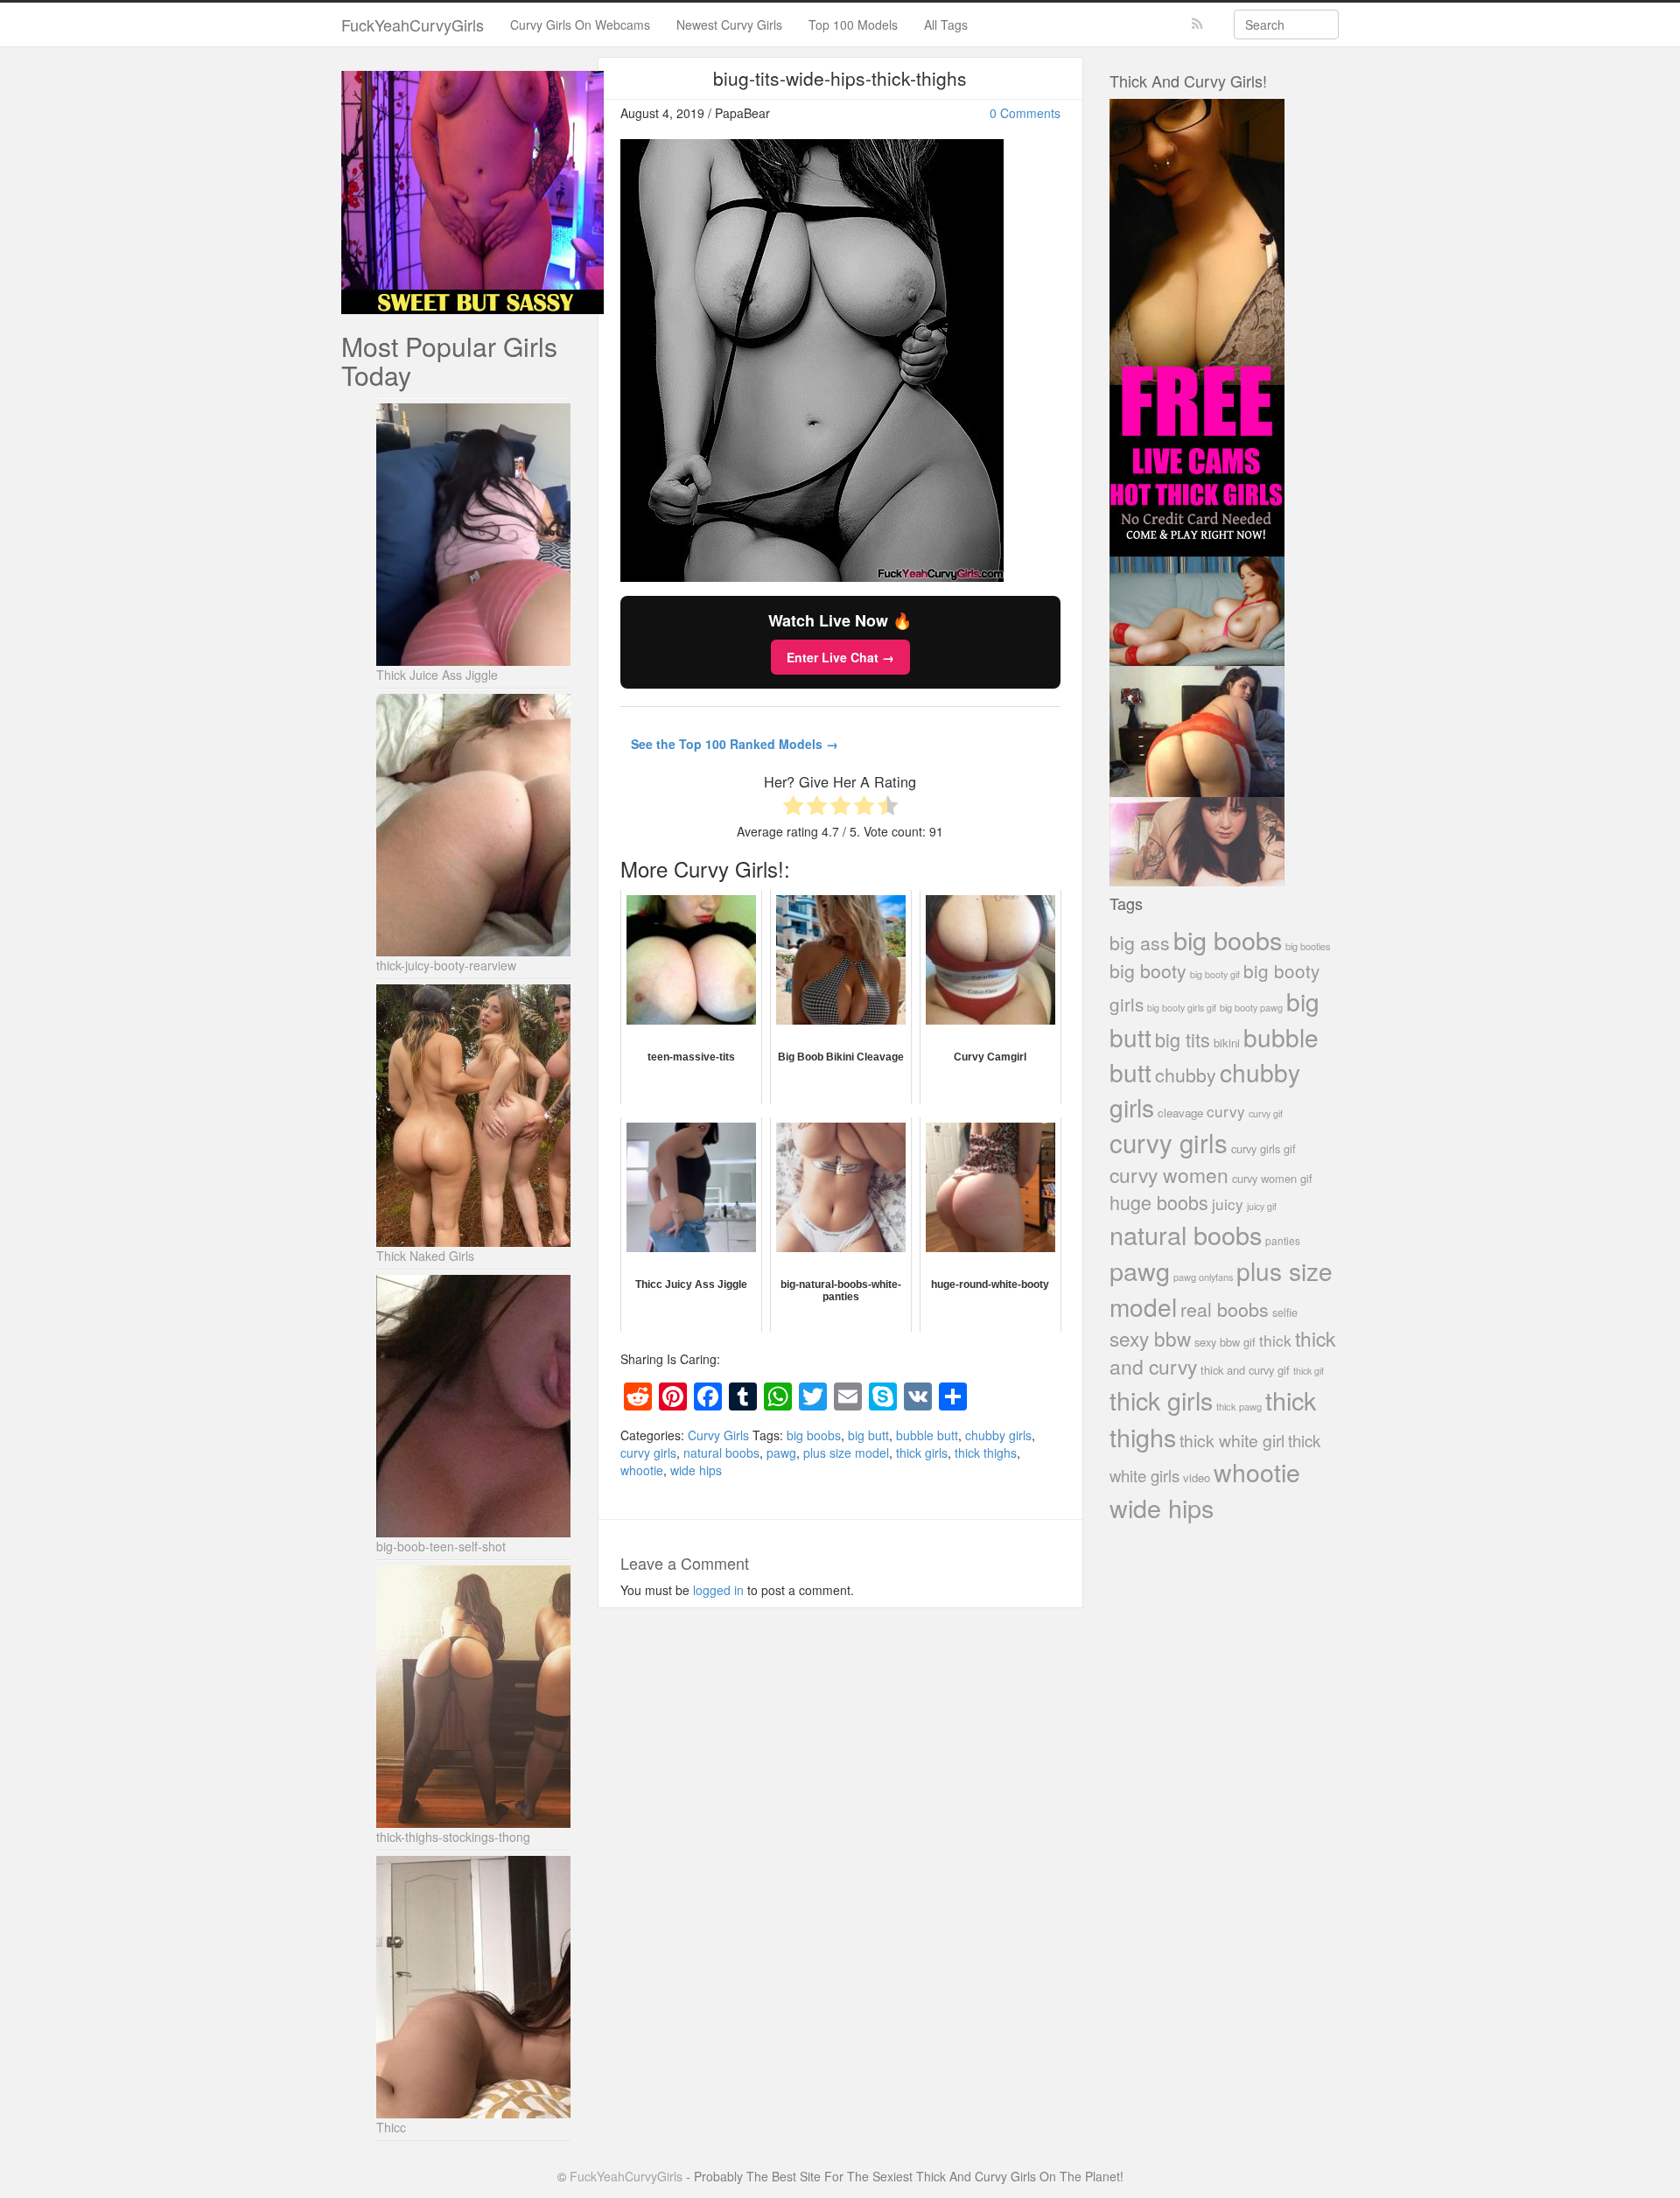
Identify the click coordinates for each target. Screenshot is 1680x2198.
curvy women (1169, 1175)
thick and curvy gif (1245, 1370)
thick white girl (1232, 1440)
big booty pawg (1251, 1007)
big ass (1140, 942)
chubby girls (998, 1435)
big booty (1148, 970)
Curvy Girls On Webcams (580, 24)
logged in (718, 1590)
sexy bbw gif (1225, 1342)
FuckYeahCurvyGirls (413, 24)
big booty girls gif (1182, 1008)
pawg (781, 1452)
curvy (1226, 1111)
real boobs (1225, 1309)
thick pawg (1239, 1406)
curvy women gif (1272, 1178)
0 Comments (1025, 113)
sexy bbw (1150, 1338)
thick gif (1309, 1371)
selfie (1285, 1312)
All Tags (946, 24)
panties (1283, 1240)
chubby (1186, 1074)
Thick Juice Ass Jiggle (437, 675)
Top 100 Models (853, 24)
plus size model (846, 1452)
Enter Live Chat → (840, 657)
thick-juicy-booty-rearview (446, 965)
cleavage (1180, 1113)
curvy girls (648, 1452)
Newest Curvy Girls (729, 24)
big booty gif (1215, 974)
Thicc (391, 2127)
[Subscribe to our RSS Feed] (1197, 24)
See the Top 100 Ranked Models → (735, 744)
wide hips (696, 1470)
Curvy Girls (718, 1435)
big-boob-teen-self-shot (441, 1546)
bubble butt (927, 1435)
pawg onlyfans (1203, 1277)
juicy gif (1262, 1206)
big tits (1183, 1039)
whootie (642, 1470)
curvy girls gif (1263, 1148)
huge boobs (1159, 1202)
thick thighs (986, 1452)
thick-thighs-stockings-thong (453, 1837)
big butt (868, 1435)
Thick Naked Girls (425, 1256)
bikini (1227, 1043)
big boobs (814, 1435)
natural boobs (721, 1452)
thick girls (922, 1452)
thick (1275, 1340)
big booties (1308, 946)
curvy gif (1266, 1113)
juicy (1228, 1204)
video (1197, 1477)
